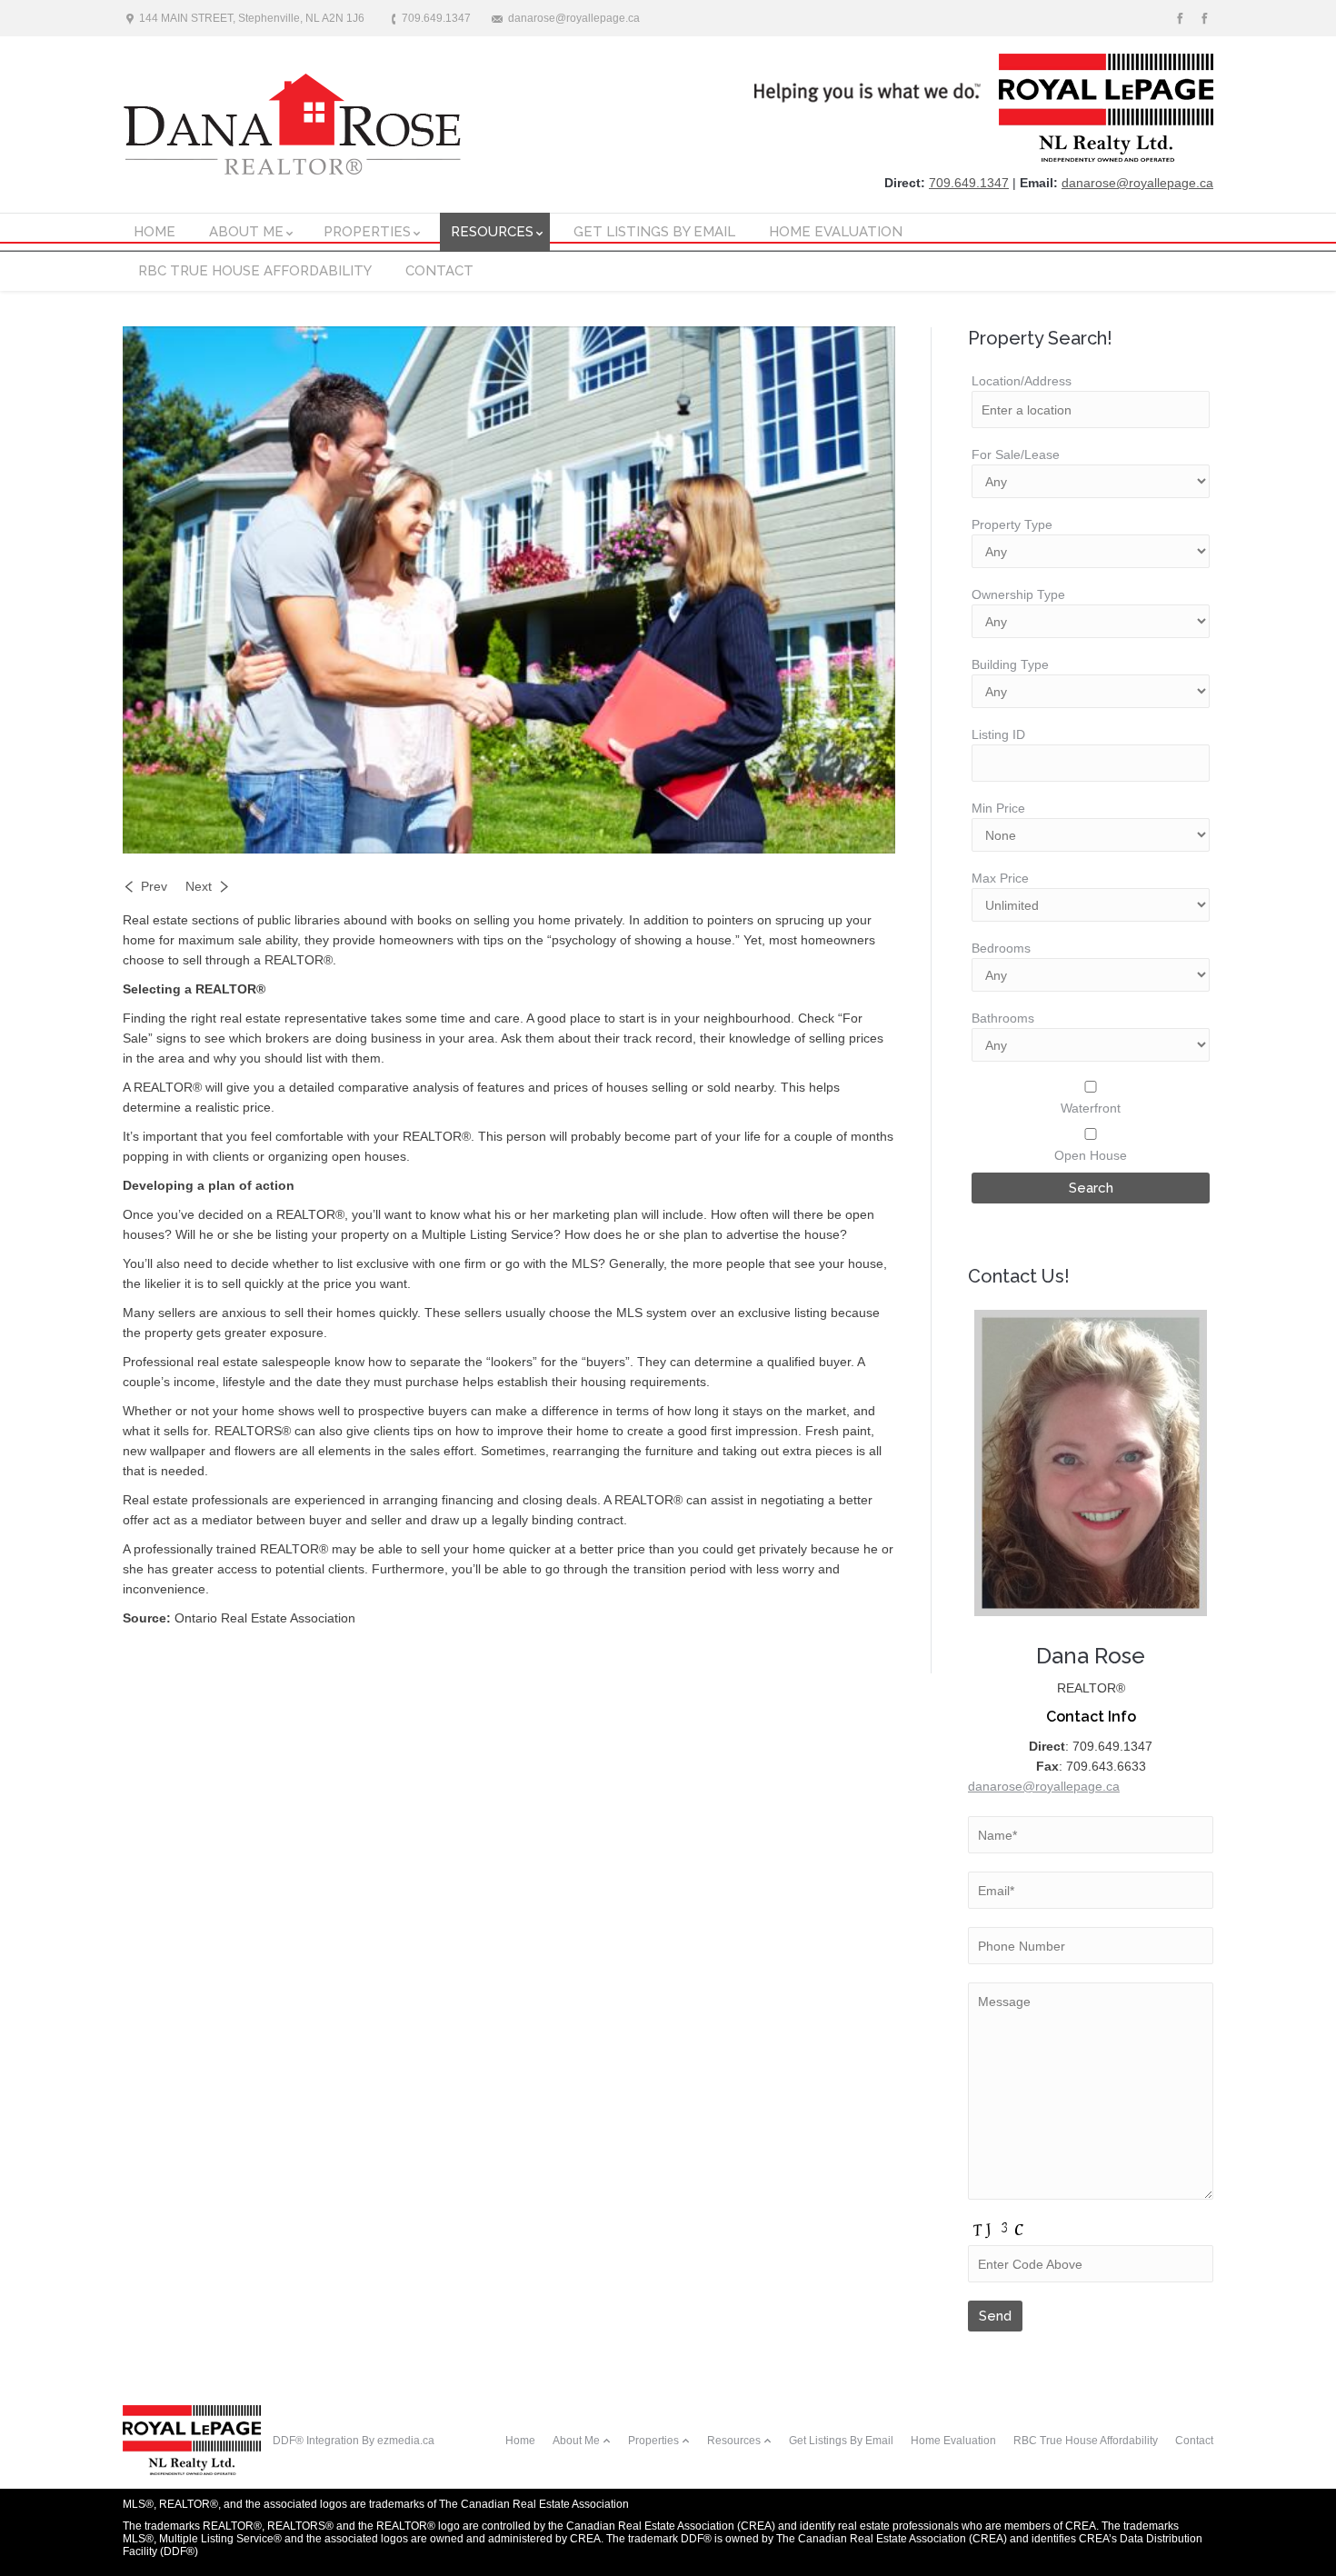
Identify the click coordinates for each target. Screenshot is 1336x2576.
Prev (154, 886)
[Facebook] (1203, 19)
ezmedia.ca (406, 2441)
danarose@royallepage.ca (1137, 183)
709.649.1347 (969, 183)
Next (199, 886)
